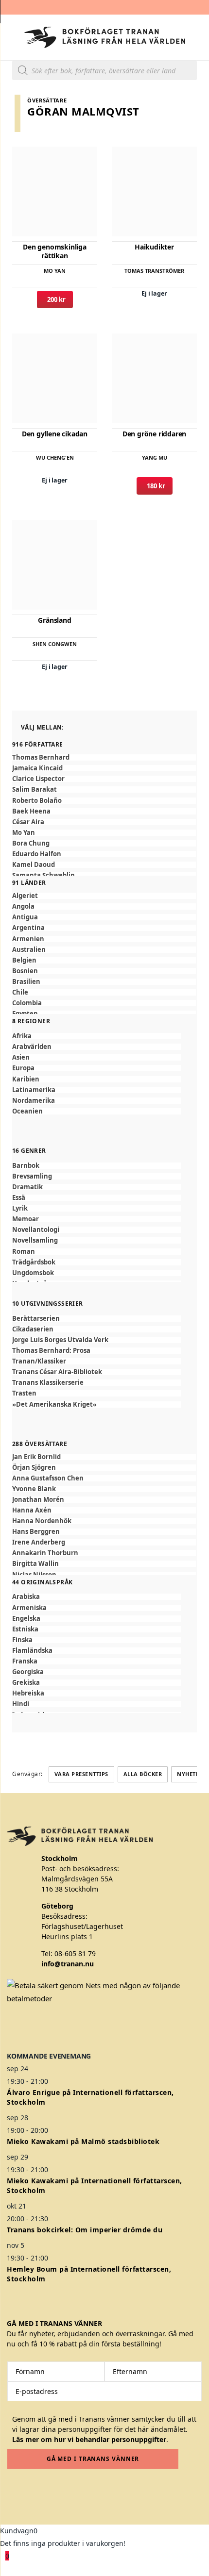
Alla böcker (143, 1774)
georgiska (28, 1672)
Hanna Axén (32, 1510)
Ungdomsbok (33, 1273)
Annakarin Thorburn (45, 1553)
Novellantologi (36, 1230)
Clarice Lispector (38, 779)
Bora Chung (31, 843)
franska (25, 1661)
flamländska (32, 1651)
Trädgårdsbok (34, 1262)
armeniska (29, 1608)
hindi (21, 1704)
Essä (19, 1198)
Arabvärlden (32, 1047)
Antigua (25, 917)
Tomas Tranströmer (154, 271)
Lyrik (20, 1208)
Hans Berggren (36, 1532)
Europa (23, 1068)
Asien (21, 1057)
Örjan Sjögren (34, 1468)
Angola (23, 906)
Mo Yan (55, 271)
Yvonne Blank (34, 1489)
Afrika (22, 1036)
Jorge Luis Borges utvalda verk (60, 1340)
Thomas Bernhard (41, 757)
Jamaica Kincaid (37, 768)
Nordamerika (34, 1101)
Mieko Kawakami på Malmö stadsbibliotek (83, 2141)
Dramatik (27, 1187)
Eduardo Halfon (37, 854)
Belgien (24, 960)
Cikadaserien (33, 1329)
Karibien (26, 1079)
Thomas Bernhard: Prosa (51, 1351)
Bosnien (25, 971)
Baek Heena (31, 811)
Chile (20, 992)
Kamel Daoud (34, 865)
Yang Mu (155, 457)
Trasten (24, 1393)
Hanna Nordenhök (42, 1521)
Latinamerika (34, 1090)
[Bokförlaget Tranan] (105, 37)
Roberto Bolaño (37, 801)
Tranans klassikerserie (48, 1383)
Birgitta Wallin (35, 1564)
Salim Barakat (35, 789)
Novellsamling (35, 1240)
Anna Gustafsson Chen (48, 1478)
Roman (24, 1252)
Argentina (28, 928)
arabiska (26, 1597)
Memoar (26, 1219)
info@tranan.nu (68, 1964)
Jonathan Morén (38, 1500)
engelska (26, 1619)
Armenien (28, 939)
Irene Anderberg (39, 1542)
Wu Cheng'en (55, 457)
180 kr (155, 486)
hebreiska (28, 1693)
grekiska (26, 1683)
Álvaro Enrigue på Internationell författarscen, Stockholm (90, 2097)
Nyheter (190, 1774)
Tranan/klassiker (39, 1361)
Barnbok (26, 1166)
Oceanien (27, 1111)
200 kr (55, 299)
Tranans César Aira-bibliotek (57, 1372)
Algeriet (25, 896)
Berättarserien (36, 1319)
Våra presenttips (81, 1774)
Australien (29, 950)
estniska (25, 1629)
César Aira (28, 822)
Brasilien (26, 982)
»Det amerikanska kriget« (54, 1404)
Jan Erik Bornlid (36, 1457)
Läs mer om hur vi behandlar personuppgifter (89, 2439)
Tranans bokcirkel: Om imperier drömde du (85, 2230)
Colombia (27, 1003)
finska (22, 1640)
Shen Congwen (55, 644)
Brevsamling (32, 1176)
